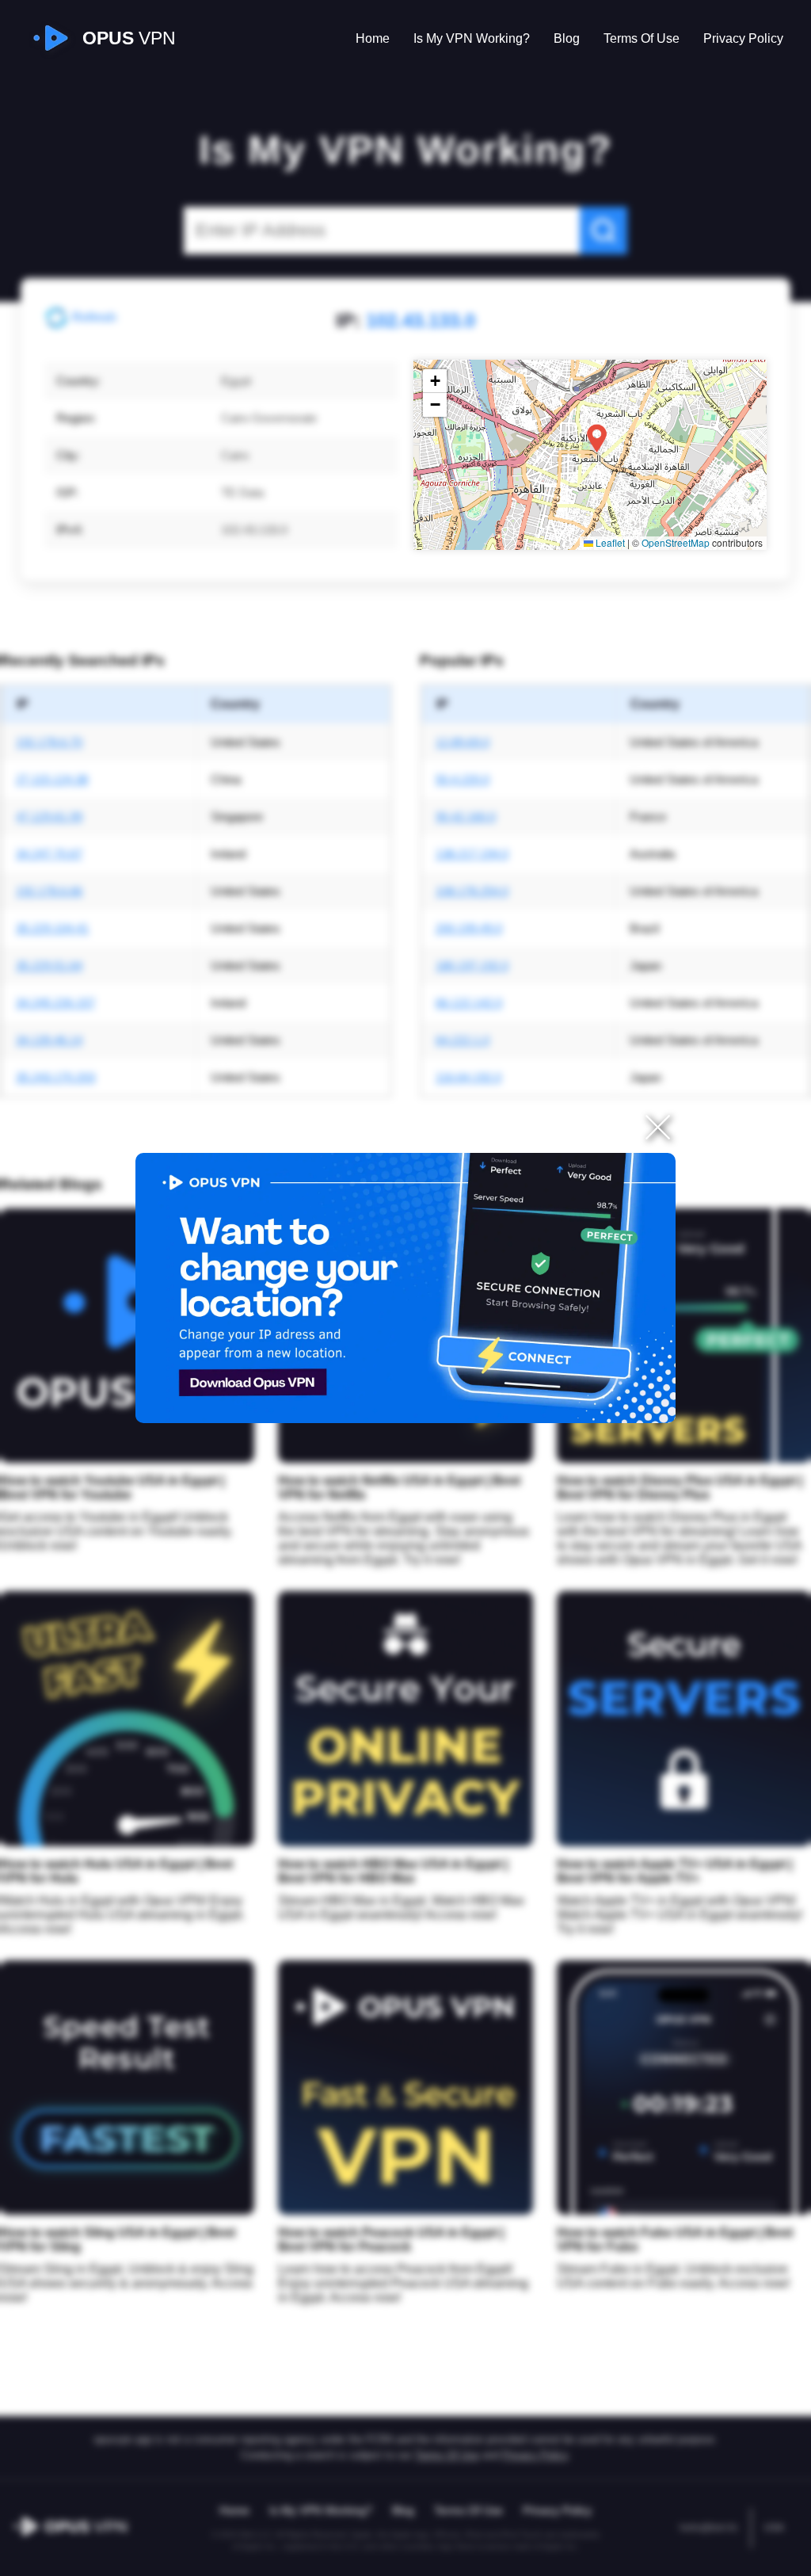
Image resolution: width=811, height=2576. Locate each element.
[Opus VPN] (406, 1288)
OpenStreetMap (676, 542)
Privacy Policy (743, 38)
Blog (567, 38)
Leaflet (609, 542)
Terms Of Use (642, 38)
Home (373, 38)
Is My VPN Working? (472, 38)
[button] (597, 439)
